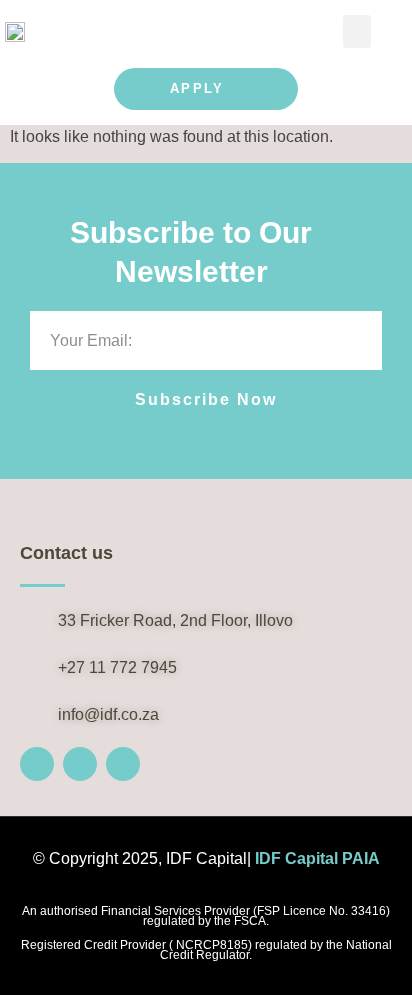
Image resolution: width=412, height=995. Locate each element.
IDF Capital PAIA (317, 858)
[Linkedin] (123, 764)
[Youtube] (80, 764)
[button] (357, 31)
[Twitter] (37, 764)
